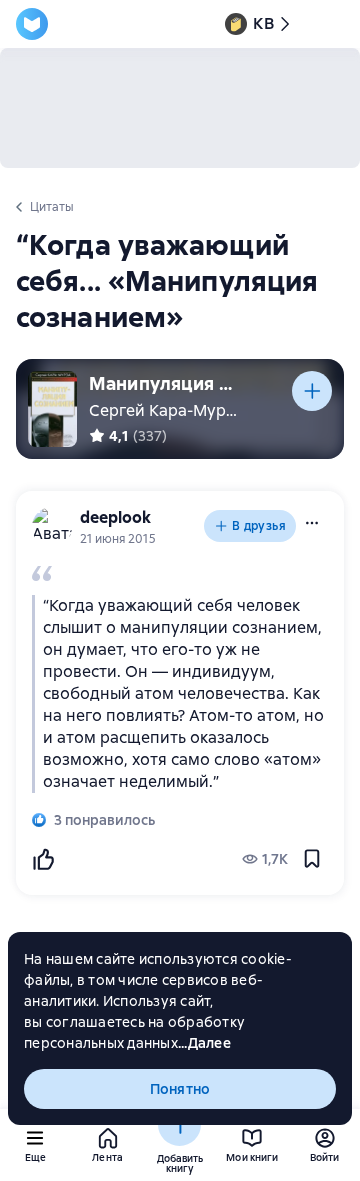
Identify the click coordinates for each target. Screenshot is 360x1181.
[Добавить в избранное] (312, 859)
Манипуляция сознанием (164, 383)
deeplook (115, 517)
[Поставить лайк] (43, 859)
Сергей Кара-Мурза (166, 410)
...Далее (204, 1043)
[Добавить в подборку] (312, 391)
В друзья (259, 526)
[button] (312, 523)
